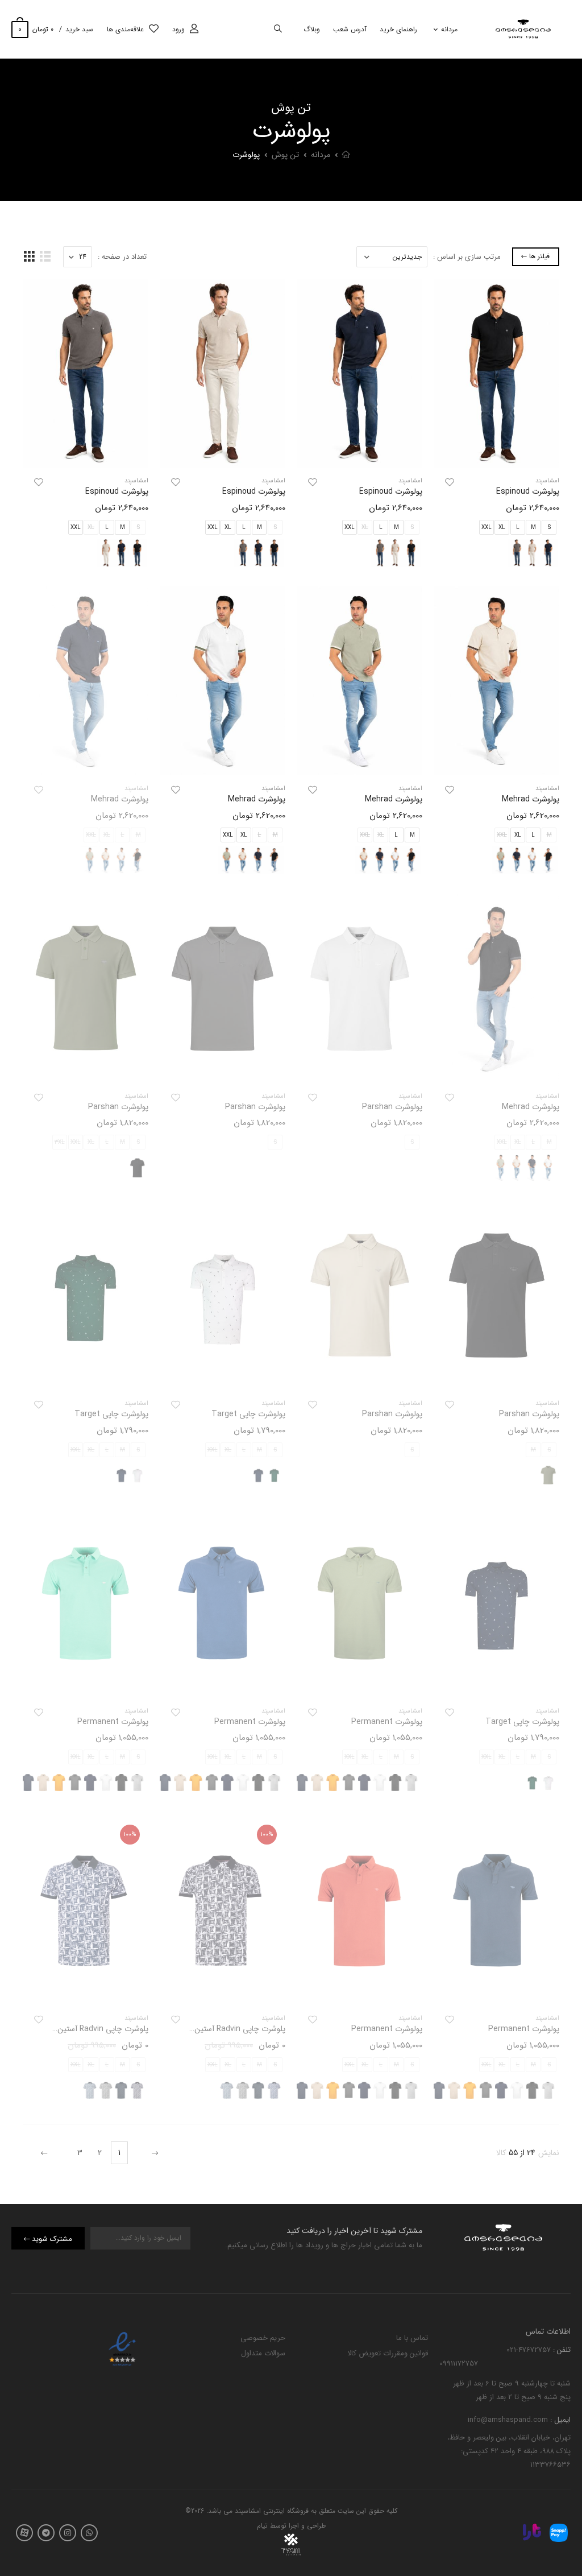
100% (267, 1835)
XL (502, 528)
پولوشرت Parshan (392, 1107)
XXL (487, 528)
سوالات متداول (263, 2353)
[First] (153, 2153)
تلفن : (561, 2349)
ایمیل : (559, 2420)
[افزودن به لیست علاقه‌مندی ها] (450, 482)
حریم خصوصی (263, 2338)
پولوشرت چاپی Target (248, 1414)
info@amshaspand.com (508, 2420)
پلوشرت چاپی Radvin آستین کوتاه (231, 2029)
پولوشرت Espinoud (528, 491)
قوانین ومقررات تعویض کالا (388, 2353)
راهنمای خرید (398, 29)
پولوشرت (246, 155)
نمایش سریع (497, 454)
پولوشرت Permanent (387, 1722)
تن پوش (285, 155)
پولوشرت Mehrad (531, 799)
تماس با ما (412, 2338)
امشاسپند (547, 481)
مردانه (449, 29)
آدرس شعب (350, 29)
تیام (262, 2526)
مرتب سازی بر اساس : (467, 257)
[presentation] (424, 1783)
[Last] (45, 2153)
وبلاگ (312, 29)
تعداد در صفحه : (122, 257)
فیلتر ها (539, 256)
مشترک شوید (52, 2239)
